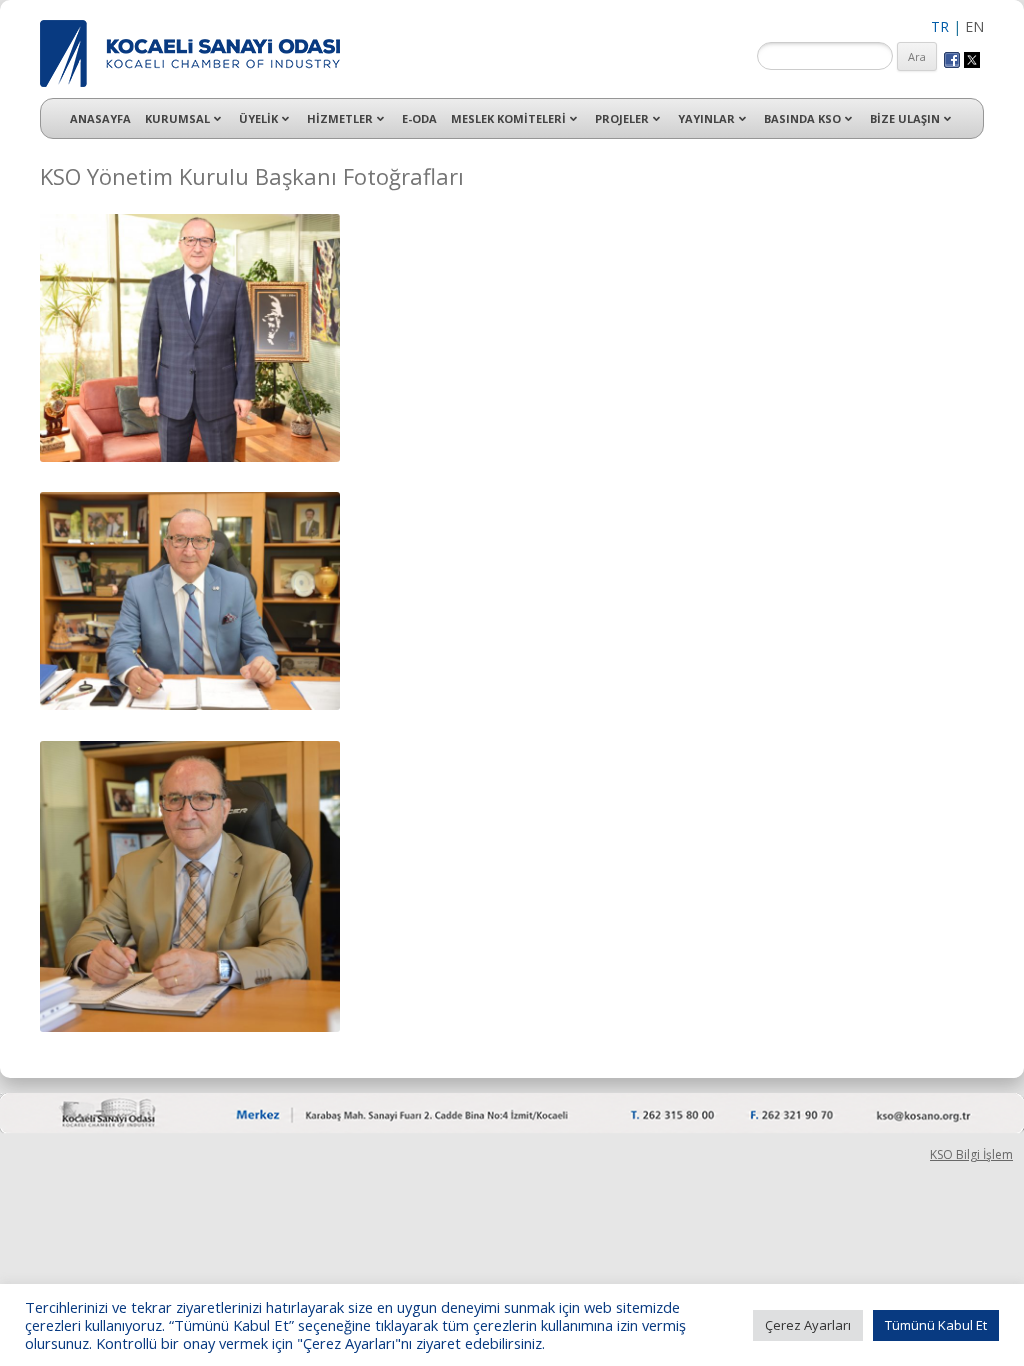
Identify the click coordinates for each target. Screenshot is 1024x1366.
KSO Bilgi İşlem (971, 1154)
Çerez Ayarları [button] (808, 1325)
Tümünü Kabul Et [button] (936, 1325)
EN (974, 26)
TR (940, 26)
